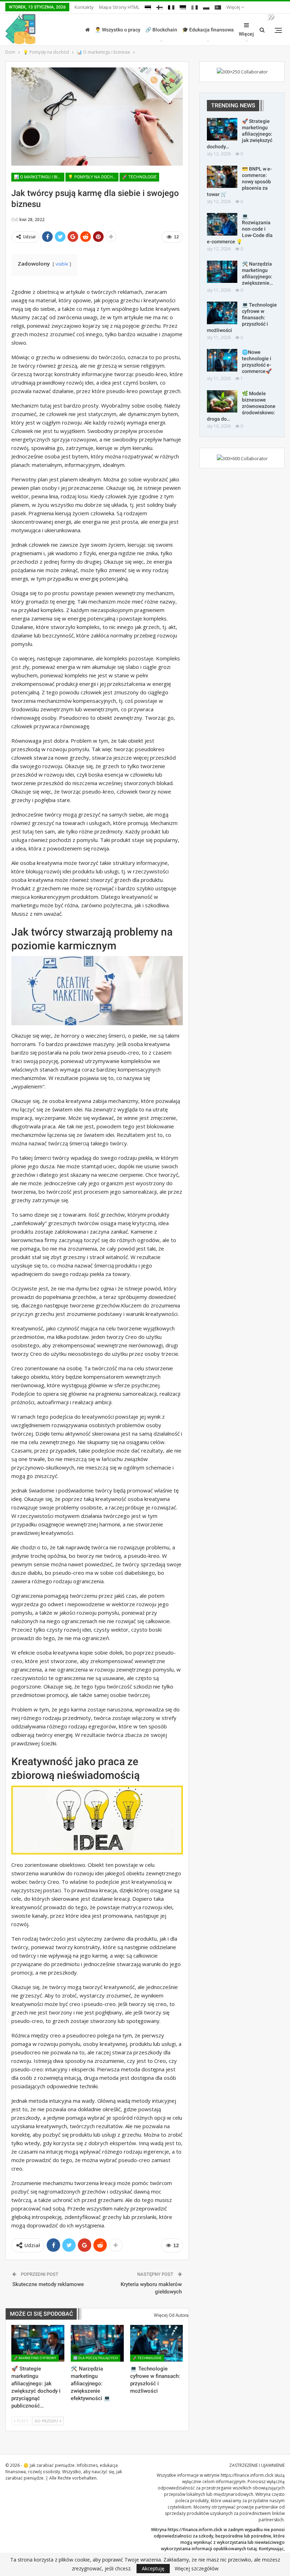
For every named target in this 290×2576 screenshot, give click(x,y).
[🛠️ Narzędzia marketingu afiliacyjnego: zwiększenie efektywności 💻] (97, 2343)
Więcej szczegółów (197, 2569)
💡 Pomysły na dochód (93, 177)
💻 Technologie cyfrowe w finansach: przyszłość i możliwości (242, 317)
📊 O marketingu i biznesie (39, 177)
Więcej (234, 7)
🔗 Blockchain (161, 30)
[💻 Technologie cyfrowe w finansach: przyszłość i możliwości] (157, 2343)
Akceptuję (153, 2568)
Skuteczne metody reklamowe (48, 2284)
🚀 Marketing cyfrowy (35, 2358)
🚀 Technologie (139, 177)
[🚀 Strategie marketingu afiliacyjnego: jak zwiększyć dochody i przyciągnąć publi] (38, 2343)
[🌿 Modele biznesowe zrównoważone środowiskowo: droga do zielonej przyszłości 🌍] (222, 402)
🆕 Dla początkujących (95, 2358)
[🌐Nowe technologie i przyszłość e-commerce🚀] (222, 360)
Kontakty (84, 7)
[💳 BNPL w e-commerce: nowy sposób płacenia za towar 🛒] (222, 177)
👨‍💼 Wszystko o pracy (118, 30)
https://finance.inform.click (247, 2475)
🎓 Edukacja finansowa (208, 30)
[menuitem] (148, 6)
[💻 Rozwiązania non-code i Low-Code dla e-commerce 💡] (222, 224)
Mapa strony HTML (119, 7)
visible (62, 264)
